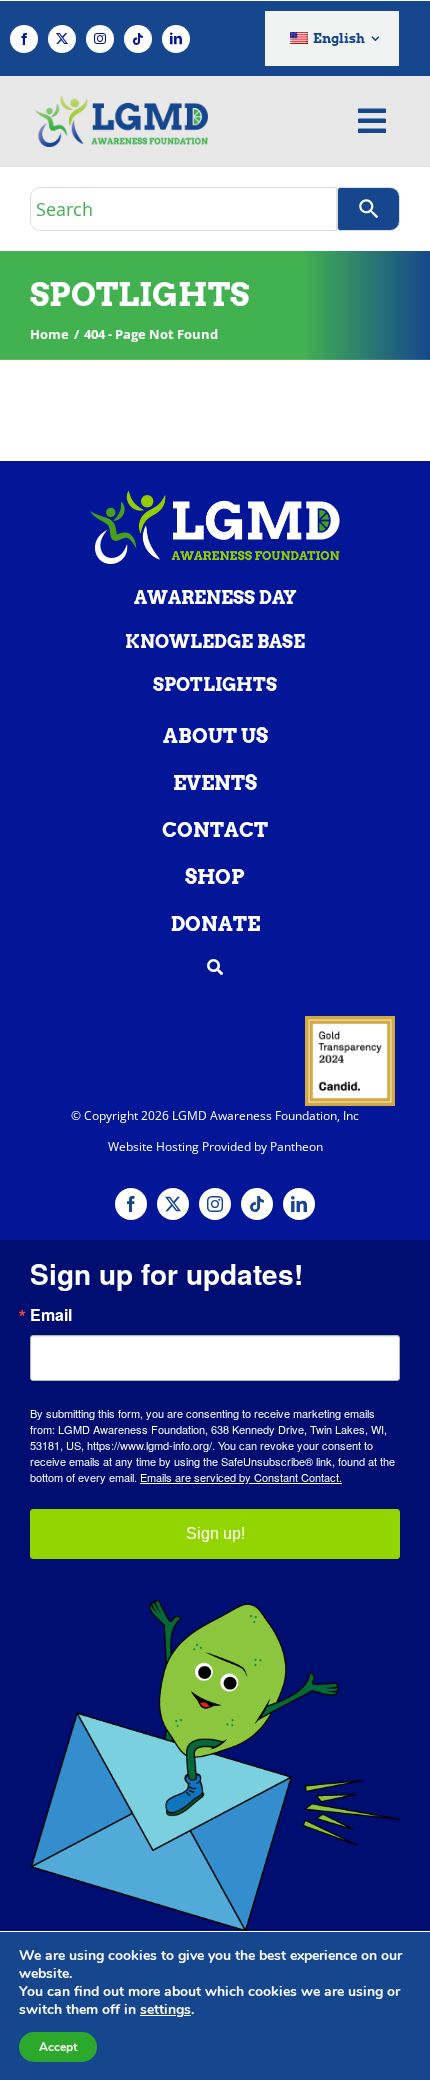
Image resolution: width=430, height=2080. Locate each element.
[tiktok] (138, 39)
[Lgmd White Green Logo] (215, 499)
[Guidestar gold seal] (350, 1024)
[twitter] (62, 39)
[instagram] (100, 39)
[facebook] (24, 39)
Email (51, 1315)
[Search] (368, 209)
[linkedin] (176, 39)
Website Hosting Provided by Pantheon (215, 1146)
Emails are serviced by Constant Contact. (241, 1477)
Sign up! (215, 1533)
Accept (58, 2047)
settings (165, 2010)
